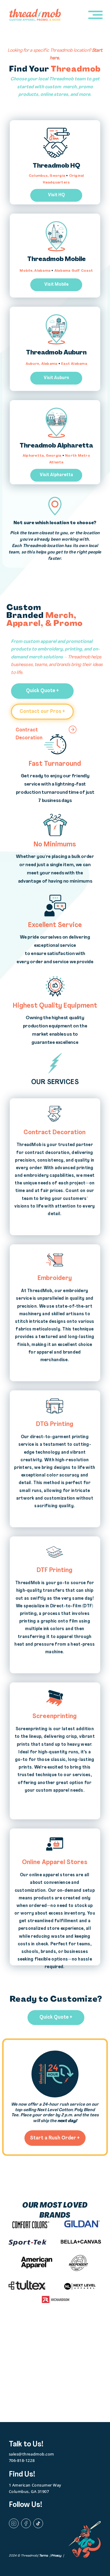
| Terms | (44, 2556)
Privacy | (57, 2556)
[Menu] (96, 15)
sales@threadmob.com (31, 2454)
